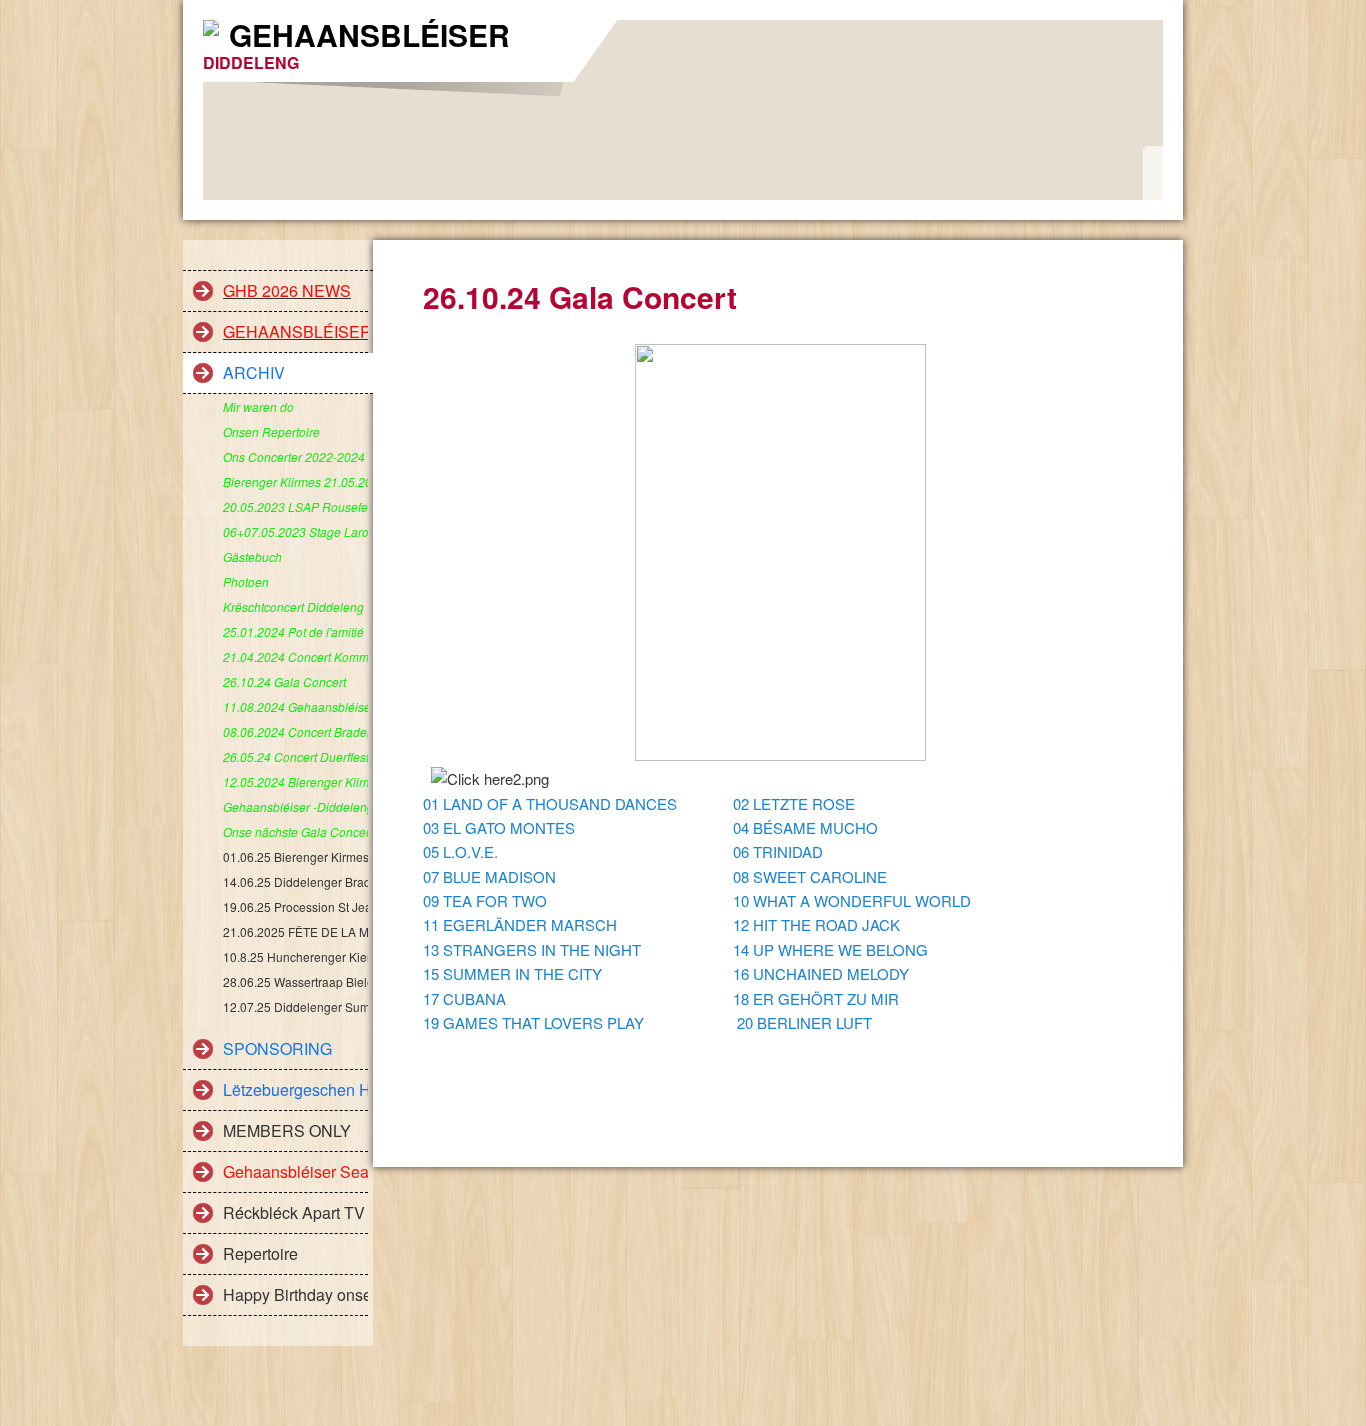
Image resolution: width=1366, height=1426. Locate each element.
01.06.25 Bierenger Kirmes (295, 856)
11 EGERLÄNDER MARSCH (520, 924)
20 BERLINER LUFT (804, 1022)
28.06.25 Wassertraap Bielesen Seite (295, 981)
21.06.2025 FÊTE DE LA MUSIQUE (295, 931)
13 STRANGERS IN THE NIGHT (532, 949)
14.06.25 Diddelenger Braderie (295, 881)
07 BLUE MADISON (489, 876)
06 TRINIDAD (778, 851)
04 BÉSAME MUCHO (805, 827)
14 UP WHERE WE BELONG (830, 949)
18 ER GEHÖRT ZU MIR (816, 998)
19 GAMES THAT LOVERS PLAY (533, 1022)
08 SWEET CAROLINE (810, 876)
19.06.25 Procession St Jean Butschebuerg (295, 906)
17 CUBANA (464, 998)
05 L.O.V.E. (460, 851)
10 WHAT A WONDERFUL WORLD (852, 900)
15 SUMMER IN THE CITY (512, 973)
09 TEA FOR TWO (485, 900)
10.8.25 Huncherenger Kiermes (295, 956)
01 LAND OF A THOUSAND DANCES (550, 803)
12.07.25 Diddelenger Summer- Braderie (295, 1006)
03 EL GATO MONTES (499, 827)
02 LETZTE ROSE (794, 803)
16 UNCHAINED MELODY (821, 973)
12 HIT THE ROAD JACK (816, 924)
